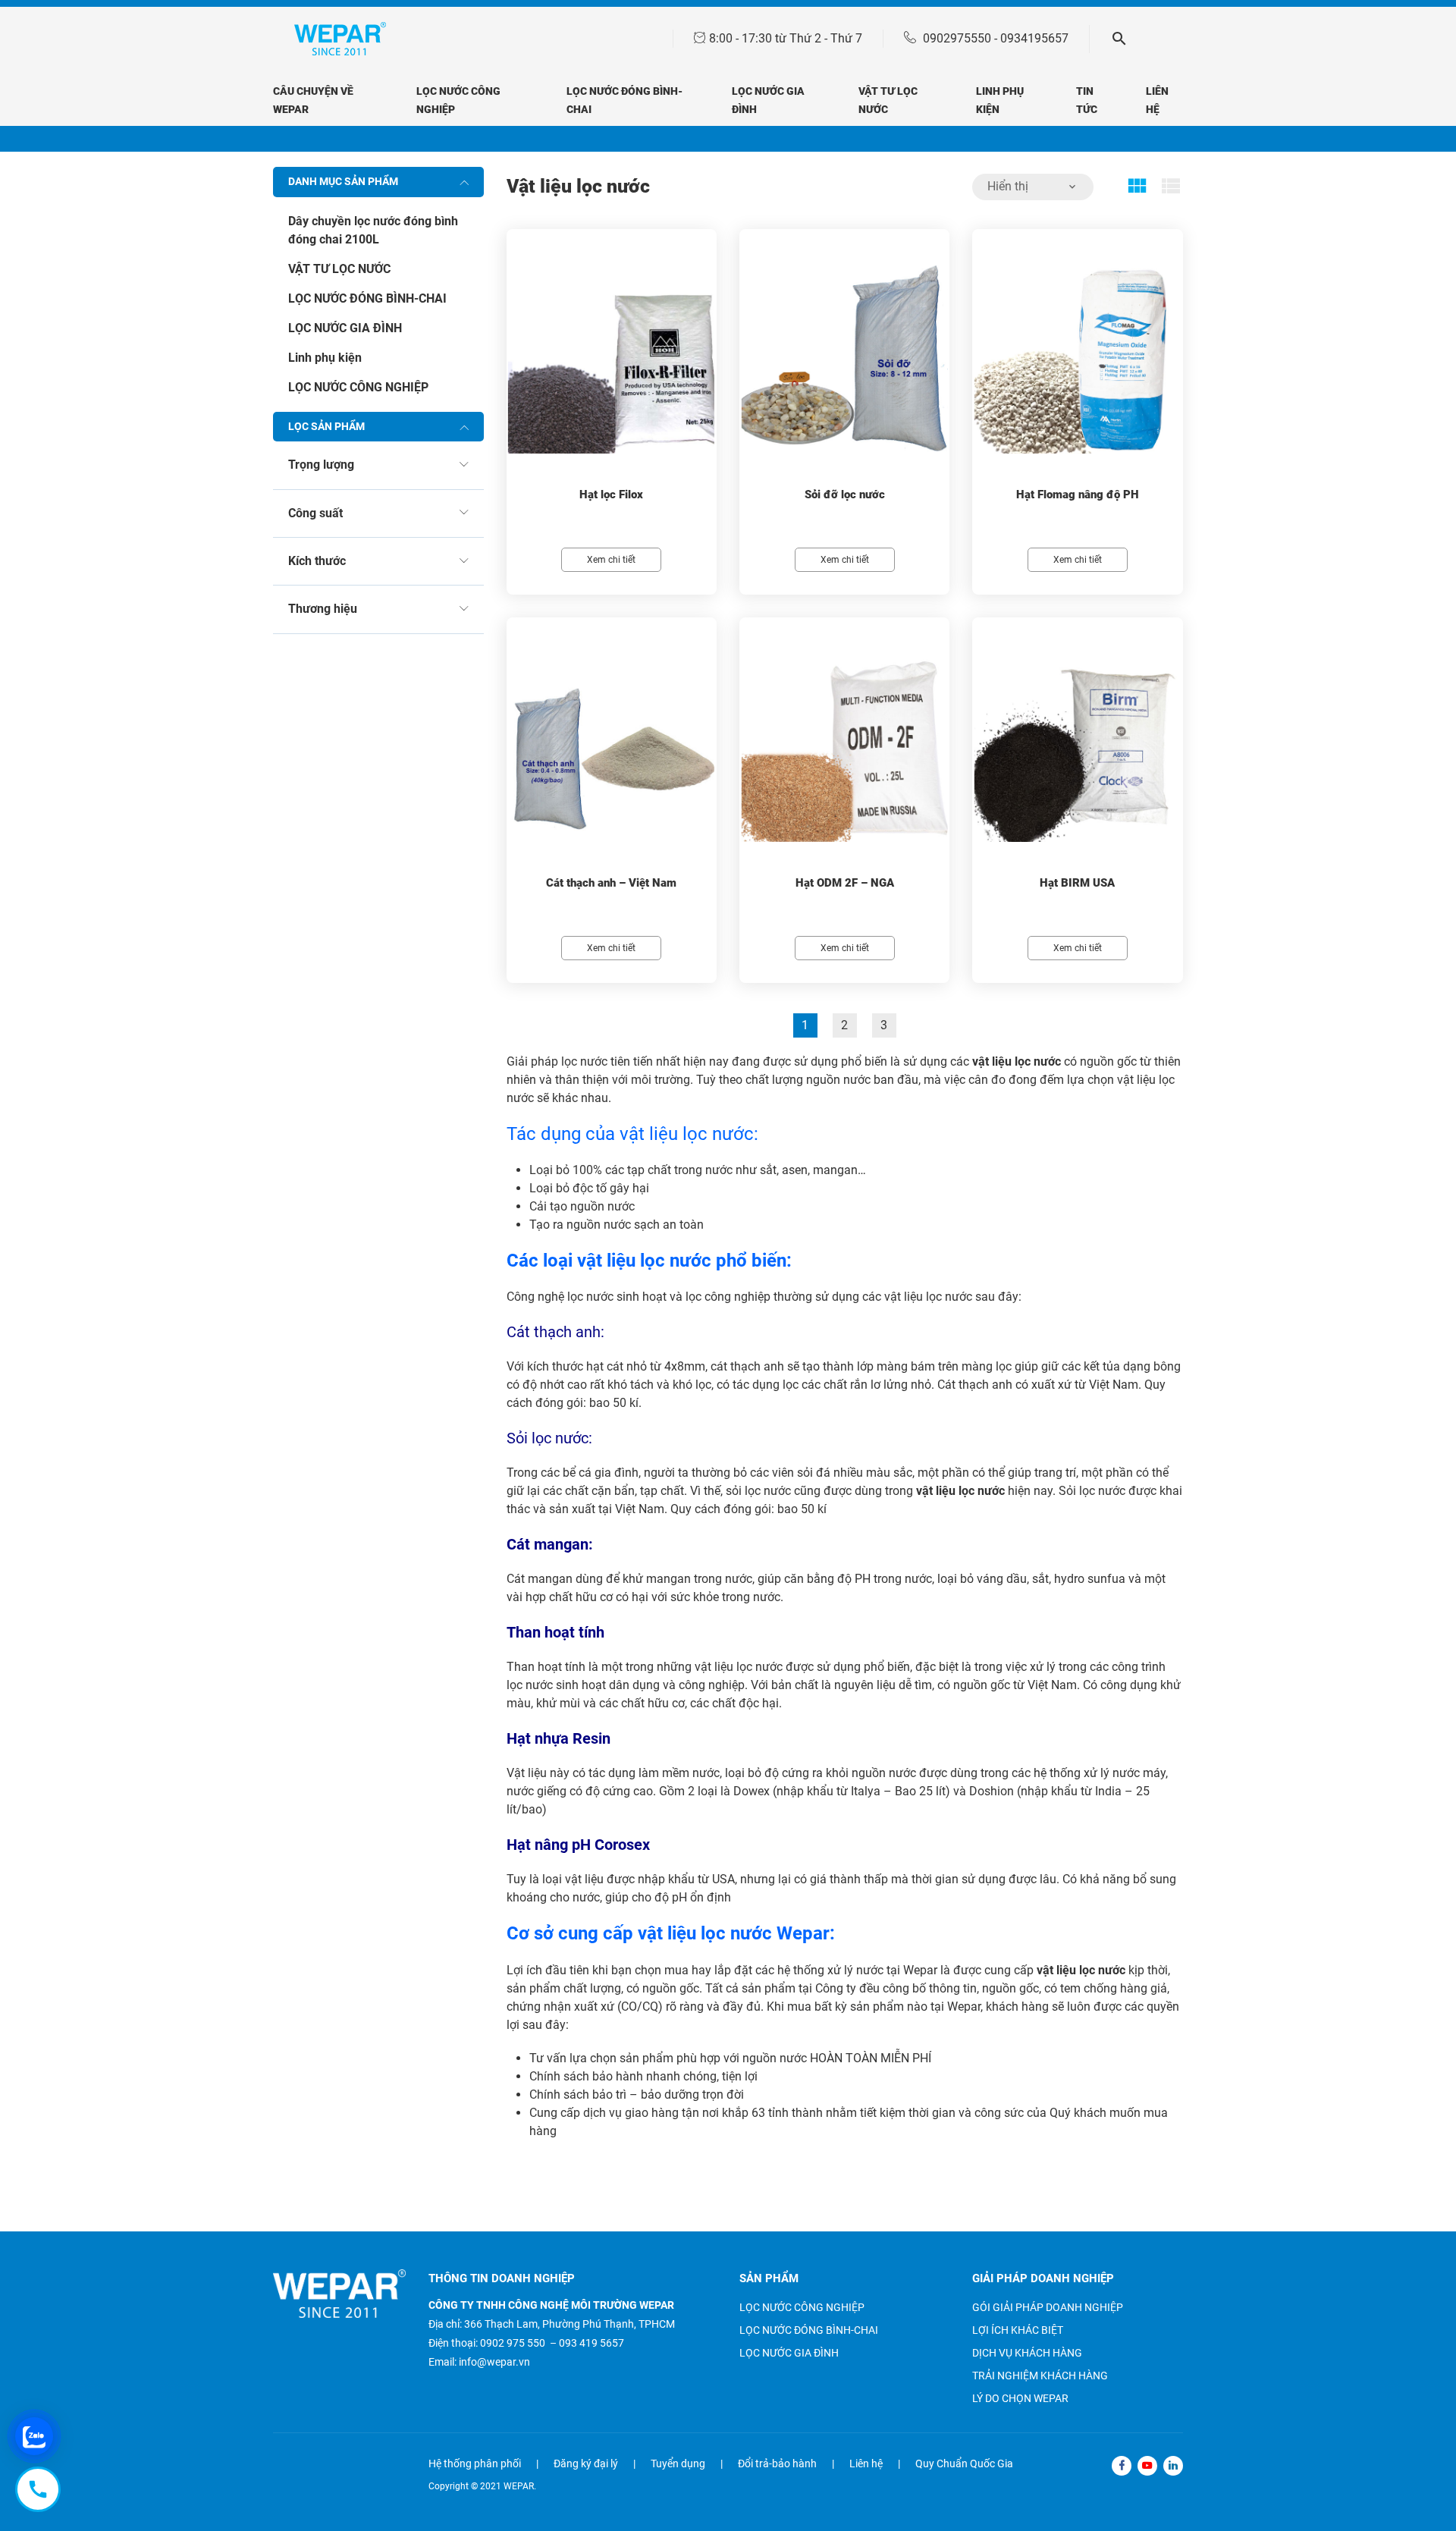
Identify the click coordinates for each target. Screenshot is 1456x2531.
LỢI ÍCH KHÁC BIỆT (1018, 2330)
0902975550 (957, 38)
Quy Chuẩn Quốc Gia (964, 2463)
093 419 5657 (591, 2343)
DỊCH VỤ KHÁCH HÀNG (1027, 2353)
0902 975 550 (513, 2343)
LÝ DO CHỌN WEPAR (1020, 2398)
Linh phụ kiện (325, 358)
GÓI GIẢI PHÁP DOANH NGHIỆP (1048, 2307)
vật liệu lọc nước (1017, 1061)
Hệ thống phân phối (475, 2463)
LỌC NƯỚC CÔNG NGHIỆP (358, 387)
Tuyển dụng (678, 2463)
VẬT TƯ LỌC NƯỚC (339, 269)
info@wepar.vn (494, 2362)
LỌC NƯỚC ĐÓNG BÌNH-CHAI (367, 298)
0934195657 (1034, 38)
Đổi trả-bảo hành (777, 2463)
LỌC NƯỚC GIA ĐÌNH (345, 328)
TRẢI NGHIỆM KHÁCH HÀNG (1040, 2376)
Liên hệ (866, 2463)
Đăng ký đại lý (586, 2463)
